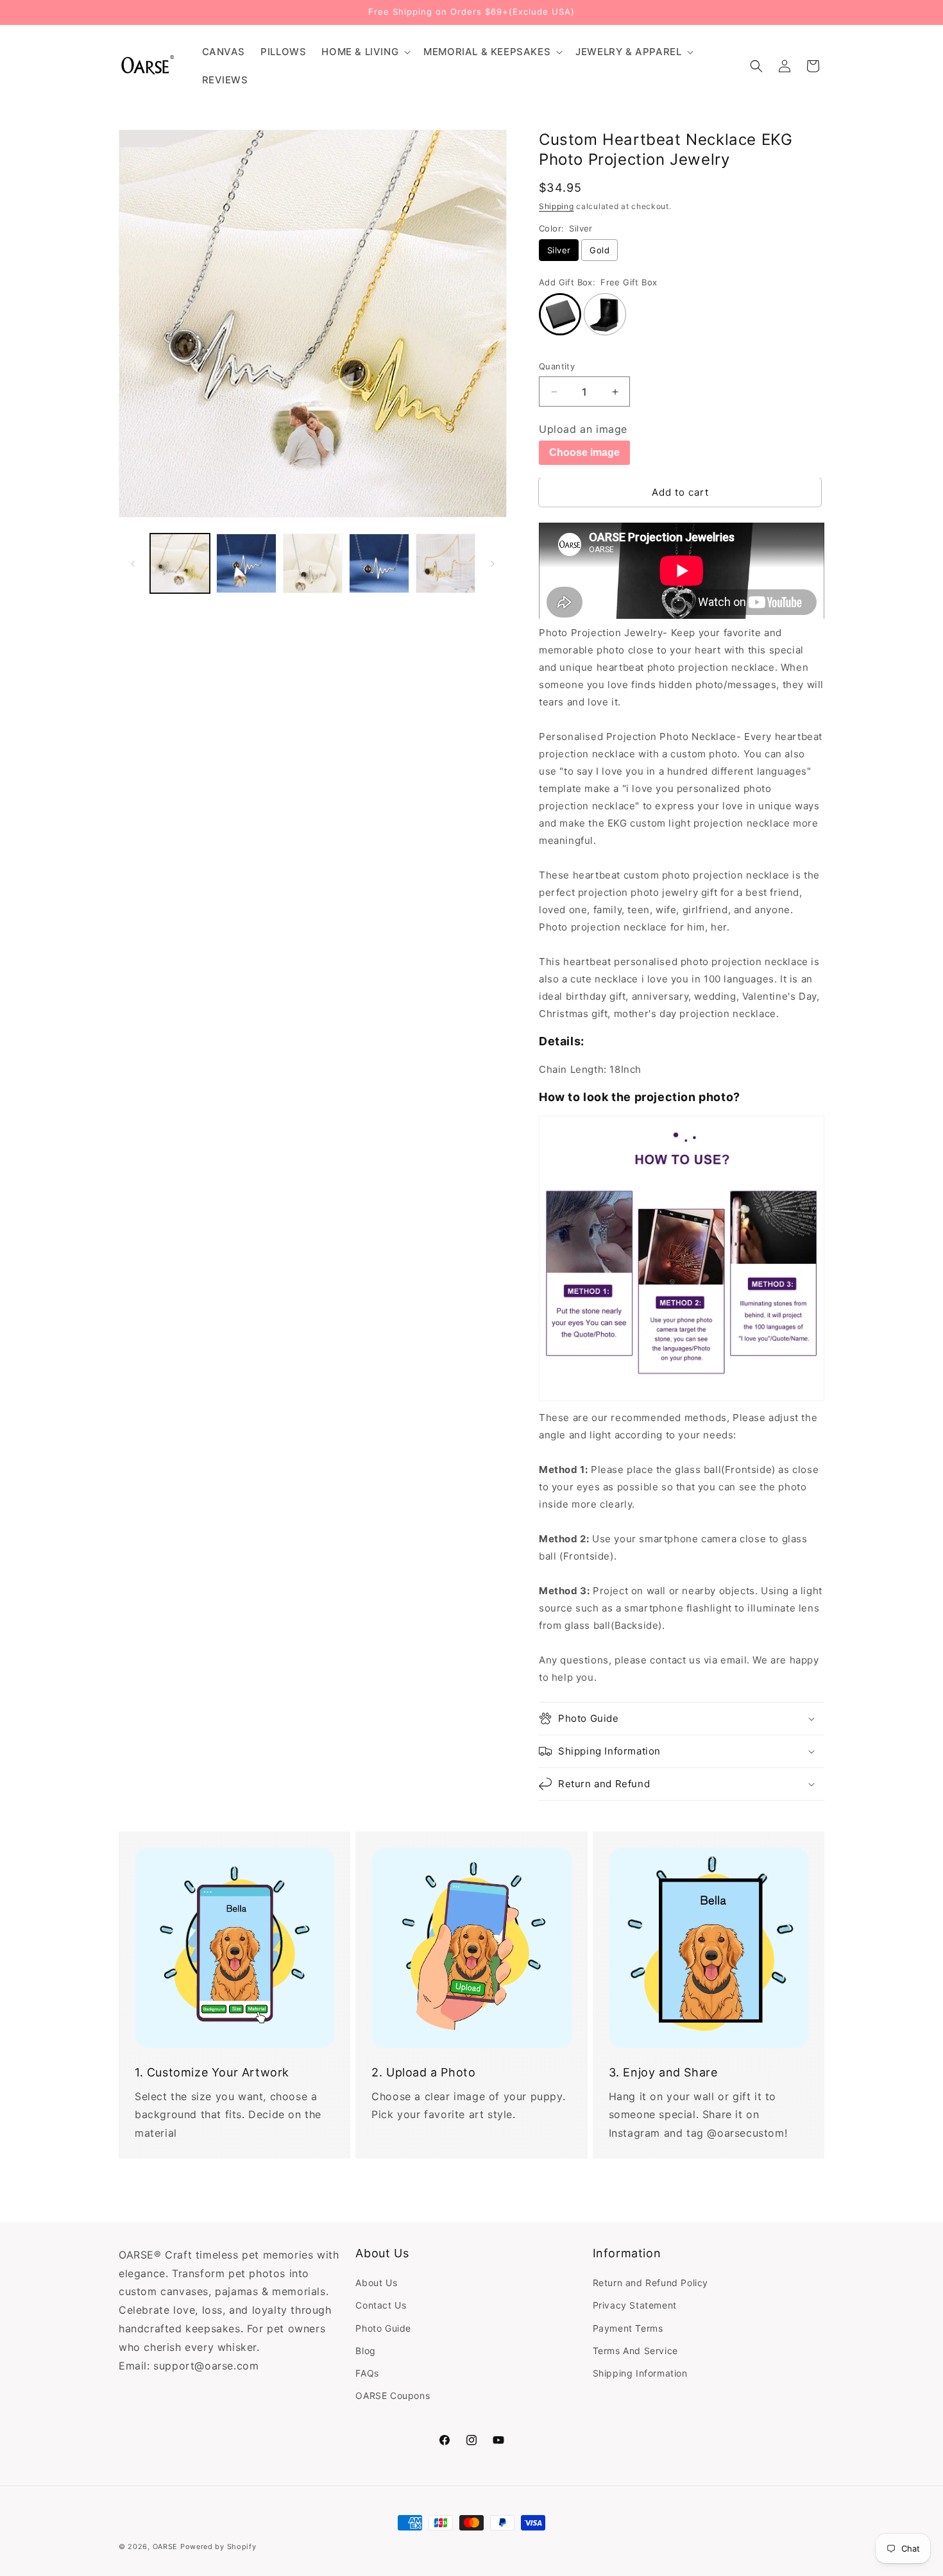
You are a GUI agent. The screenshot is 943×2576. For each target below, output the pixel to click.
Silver (559, 250)
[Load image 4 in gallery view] (379, 563)
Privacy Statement (635, 2306)
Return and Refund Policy (650, 2283)
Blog (365, 2351)
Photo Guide (383, 2328)
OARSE (166, 2547)
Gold (599, 250)
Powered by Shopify (218, 2547)
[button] (365, 52)
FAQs (367, 2373)
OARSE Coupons (393, 2395)
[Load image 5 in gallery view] (446, 563)
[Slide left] (133, 564)
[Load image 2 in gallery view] (246, 563)
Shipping (556, 206)
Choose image (584, 452)
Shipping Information (640, 2373)
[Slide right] (493, 564)
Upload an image (583, 429)
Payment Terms (628, 2328)
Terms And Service (635, 2351)
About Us (376, 2283)
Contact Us (381, 2306)
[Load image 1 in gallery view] (180, 563)
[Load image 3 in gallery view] (313, 563)
